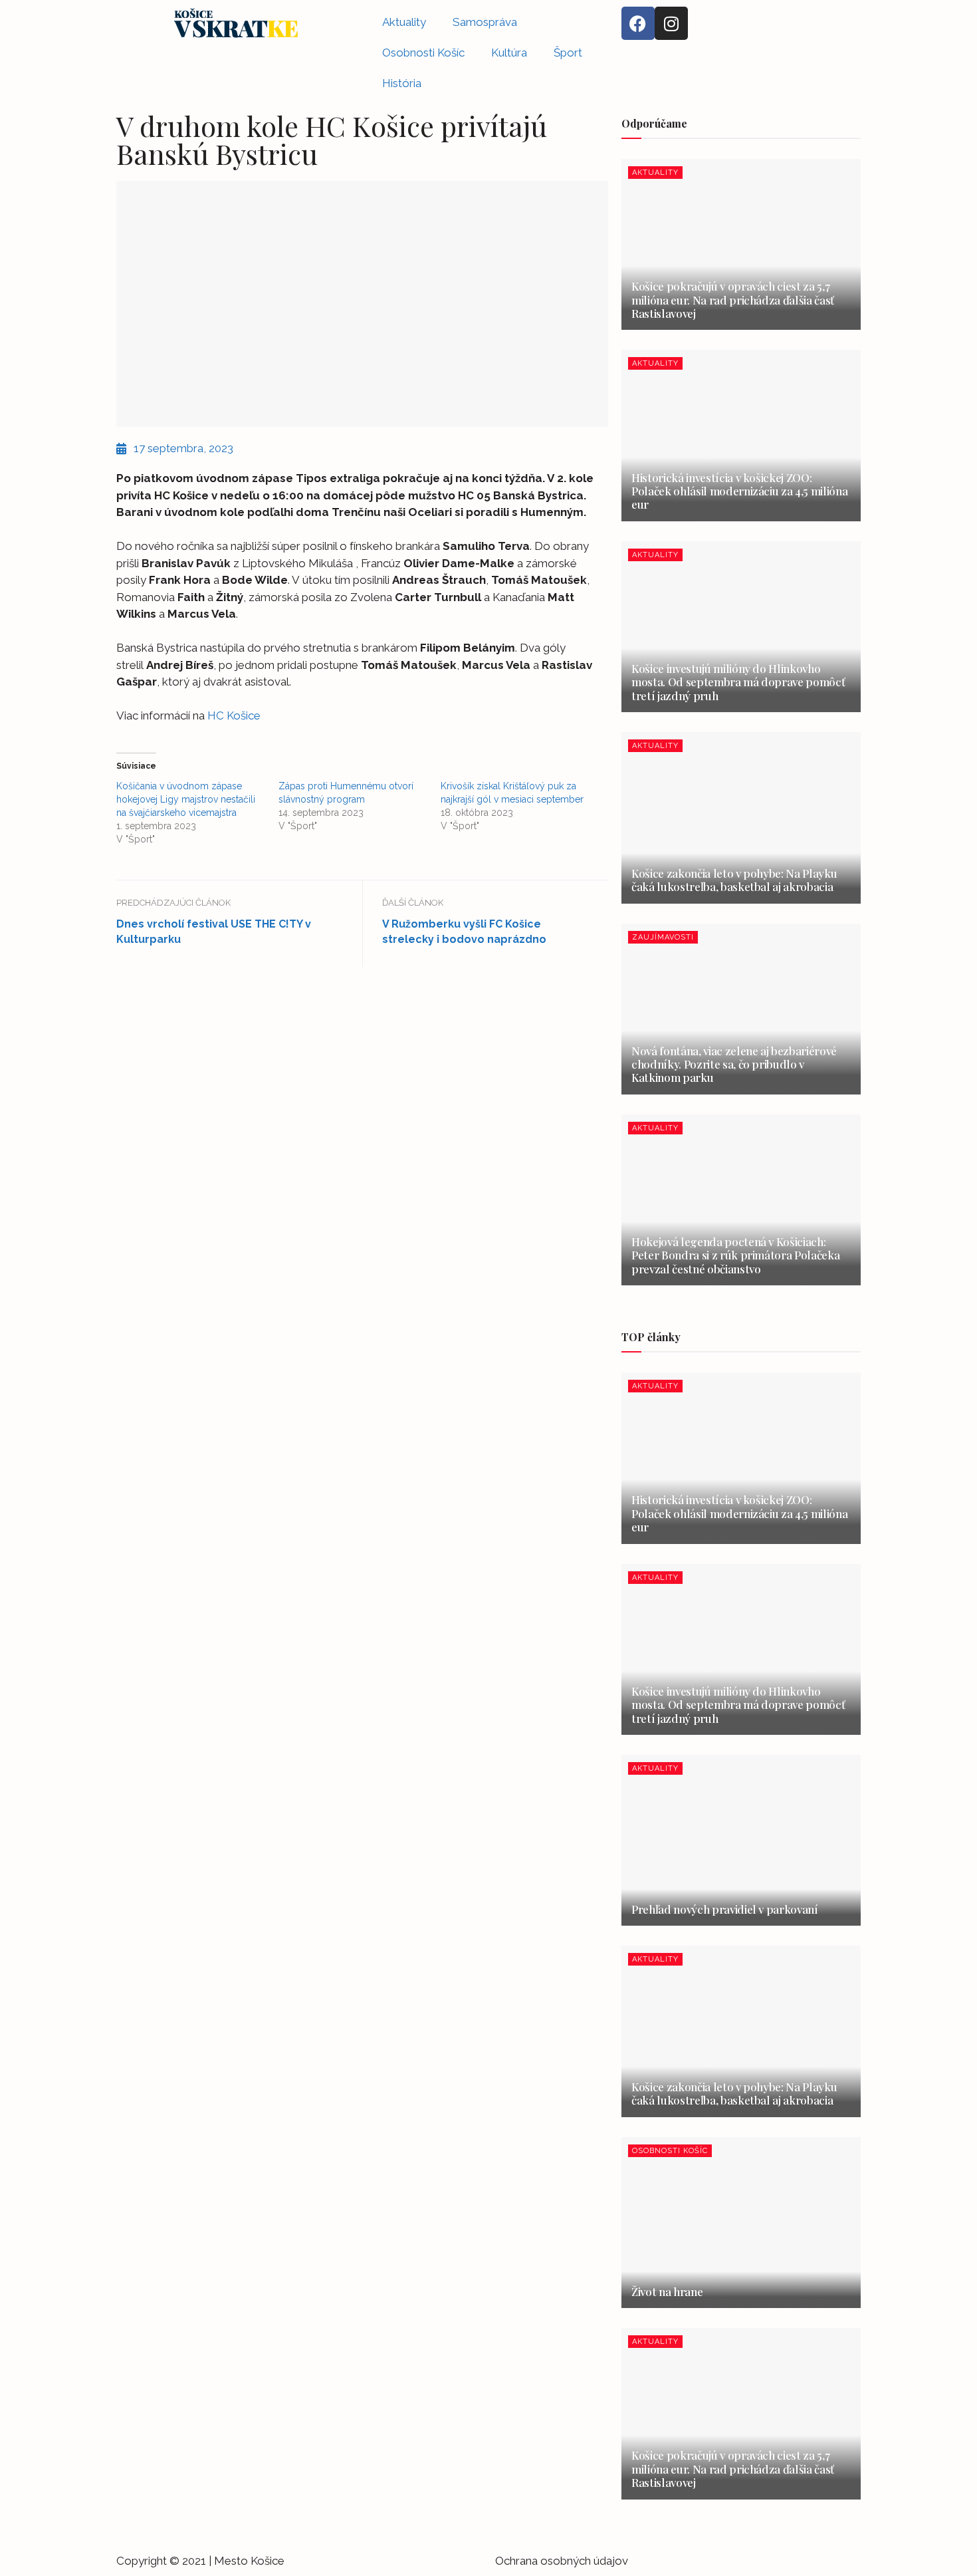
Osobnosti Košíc (423, 53)
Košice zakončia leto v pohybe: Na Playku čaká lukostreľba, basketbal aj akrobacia (734, 880)
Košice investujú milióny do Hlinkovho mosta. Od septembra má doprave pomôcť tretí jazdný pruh (738, 682)
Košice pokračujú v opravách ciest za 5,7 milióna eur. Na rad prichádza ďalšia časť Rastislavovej (733, 300)
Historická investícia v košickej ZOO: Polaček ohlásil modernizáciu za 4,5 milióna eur (739, 491)
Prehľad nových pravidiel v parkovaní (725, 1909)
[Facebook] (638, 23)
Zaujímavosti (663, 937)
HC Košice (234, 715)
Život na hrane (667, 2291)
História (402, 83)
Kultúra (509, 53)
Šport (568, 53)
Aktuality (404, 22)
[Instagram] (671, 23)
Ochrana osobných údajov (562, 2561)
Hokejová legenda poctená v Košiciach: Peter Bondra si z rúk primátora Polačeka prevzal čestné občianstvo (735, 1255)
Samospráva (485, 22)
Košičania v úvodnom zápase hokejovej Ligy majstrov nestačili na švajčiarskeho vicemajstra (186, 799)
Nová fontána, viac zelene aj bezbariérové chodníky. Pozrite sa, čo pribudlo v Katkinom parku (734, 1064)
